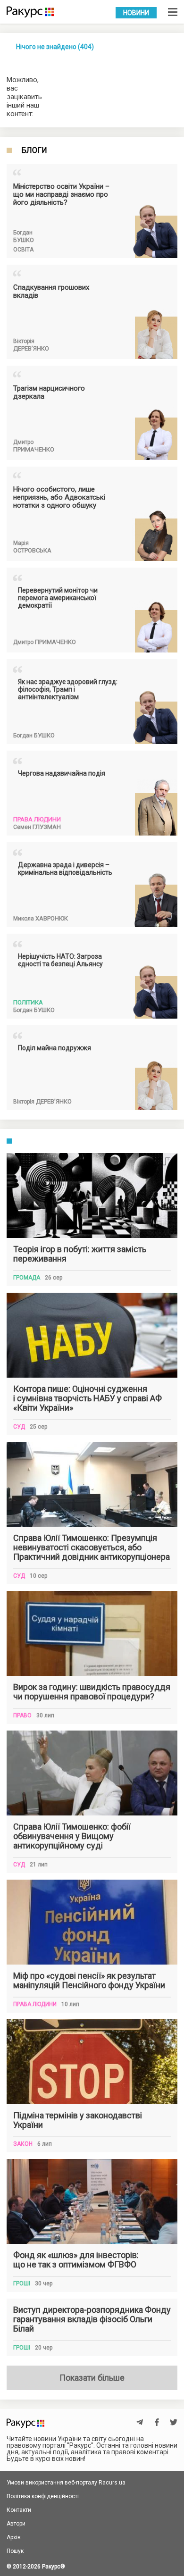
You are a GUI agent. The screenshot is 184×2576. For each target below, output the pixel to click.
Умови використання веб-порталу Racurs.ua (66, 2483)
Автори (16, 2524)
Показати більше (92, 2378)
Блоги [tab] (34, 151)
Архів (14, 2537)
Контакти (19, 2510)
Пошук (15, 2551)
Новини (136, 13)
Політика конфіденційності (43, 2496)
